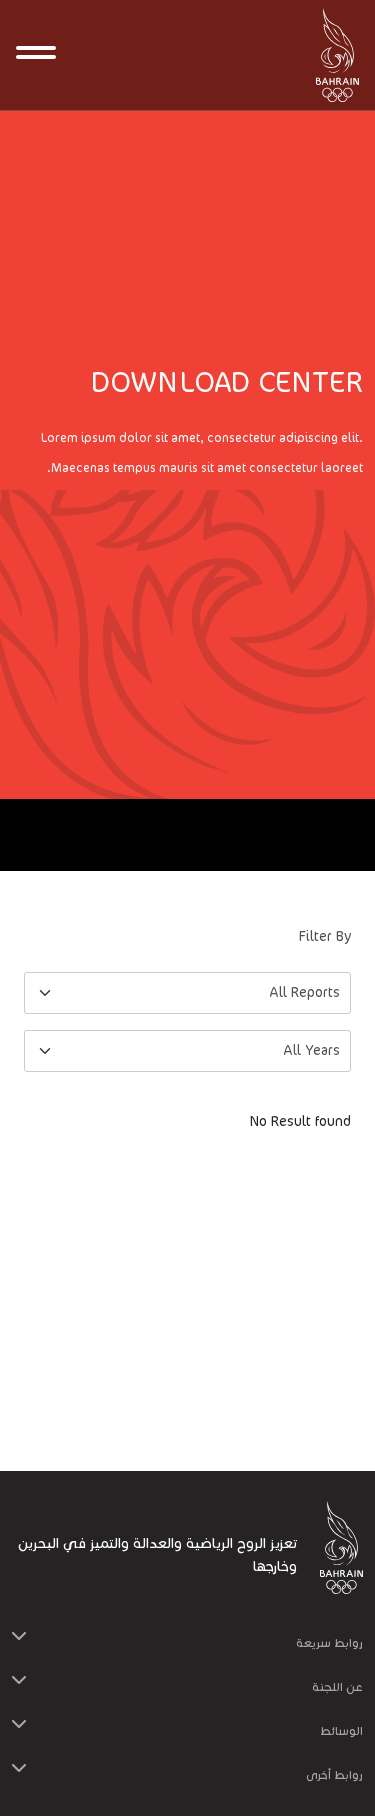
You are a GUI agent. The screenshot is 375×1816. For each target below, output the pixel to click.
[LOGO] (330, 55)
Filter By (325, 936)
